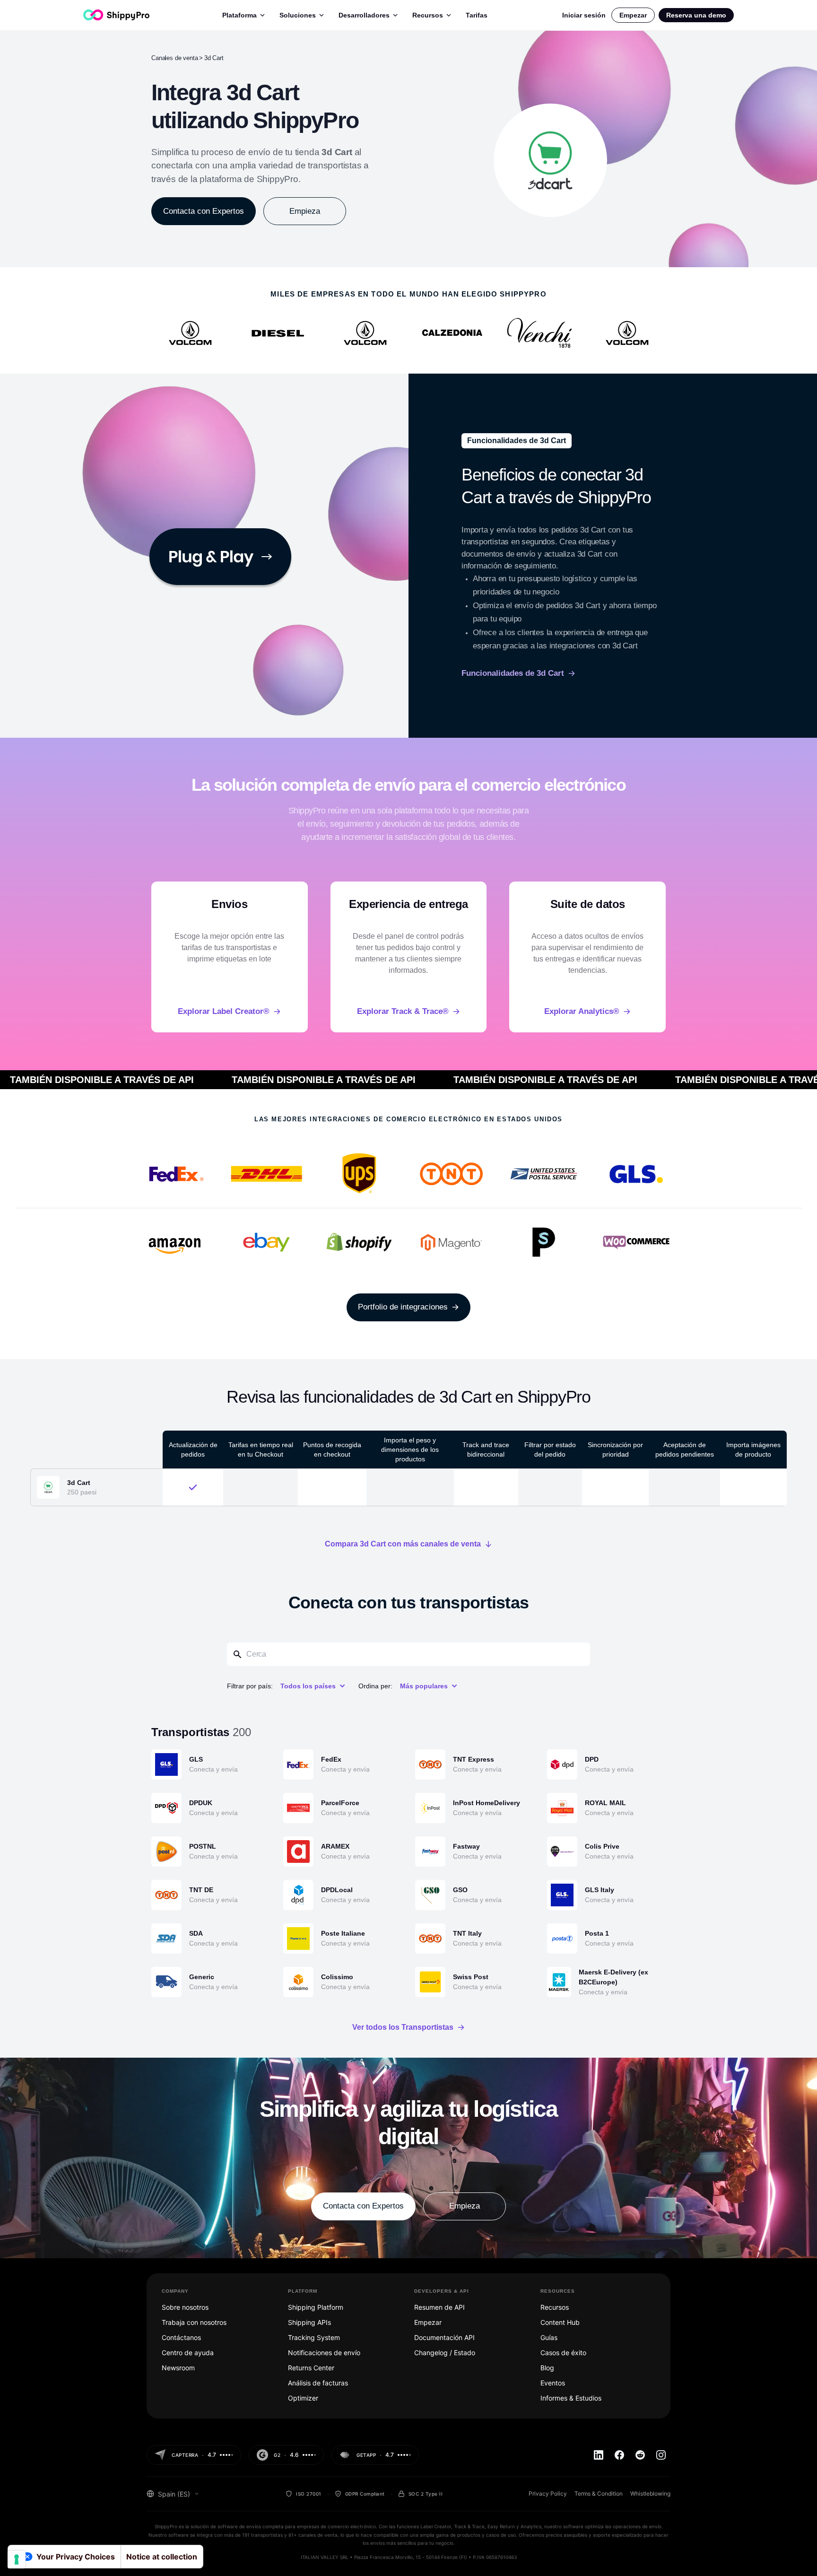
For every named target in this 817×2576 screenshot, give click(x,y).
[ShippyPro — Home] (116, 15)
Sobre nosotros (185, 2307)
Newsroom (178, 2368)
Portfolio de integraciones (403, 1307)
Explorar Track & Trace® (403, 1011)
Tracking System (314, 2337)
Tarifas (477, 15)
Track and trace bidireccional (486, 1450)
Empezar (633, 15)
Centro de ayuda (188, 2353)
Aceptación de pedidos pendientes (685, 1450)
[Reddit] (640, 2455)
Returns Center (311, 2368)
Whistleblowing (650, 2493)
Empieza (305, 211)
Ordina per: (375, 1686)
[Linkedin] (599, 2455)
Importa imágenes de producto (753, 1450)
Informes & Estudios (571, 2398)
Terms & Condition (599, 2493)
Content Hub (560, 2322)
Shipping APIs (309, 2322)
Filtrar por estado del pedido (550, 1450)
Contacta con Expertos (204, 211)
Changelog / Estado (445, 2353)
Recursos (428, 15)
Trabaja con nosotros (194, 2322)
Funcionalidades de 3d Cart (513, 673)
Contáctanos (181, 2337)
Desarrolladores (364, 15)
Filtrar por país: (250, 1686)
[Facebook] (619, 2455)
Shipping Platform (316, 2307)
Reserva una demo (696, 15)
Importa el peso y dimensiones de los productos (410, 1450)
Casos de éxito (563, 2353)
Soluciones (298, 15)
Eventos (553, 2383)
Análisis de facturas (318, 2383)
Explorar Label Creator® (224, 1011)
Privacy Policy (548, 2493)
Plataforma (239, 15)
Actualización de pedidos (193, 1450)
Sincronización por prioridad (615, 1450)
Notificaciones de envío (324, 2353)
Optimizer (303, 2398)
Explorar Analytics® (582, 1011)
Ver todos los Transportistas (403, 2027)
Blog (547, 2368)
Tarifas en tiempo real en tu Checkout (261, 1450)
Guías (549, 2337)
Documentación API (444, 2337)
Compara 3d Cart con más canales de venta (403, 1544)
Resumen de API (439, 2307)
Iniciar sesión (584, 15)
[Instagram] (661, 2455)
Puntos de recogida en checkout (332, 1450)
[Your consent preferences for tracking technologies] (17, 2559)
